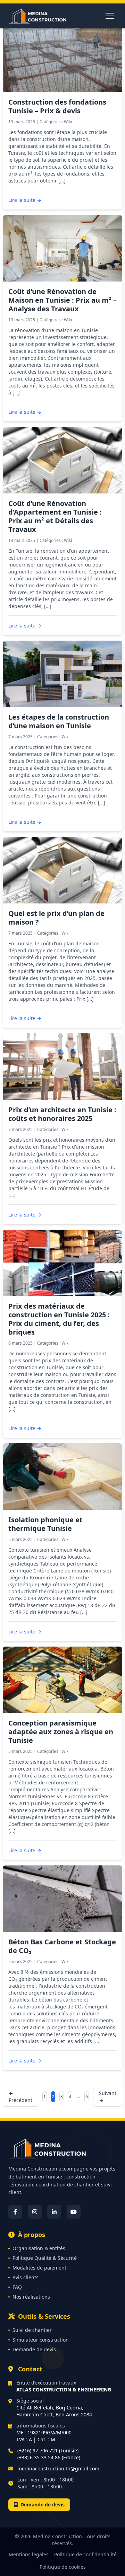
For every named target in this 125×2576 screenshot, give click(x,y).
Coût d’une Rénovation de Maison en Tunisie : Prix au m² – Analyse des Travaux (62, 300)
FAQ (17, 2287)
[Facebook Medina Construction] (15, 2212)
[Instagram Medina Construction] (35, 2212)
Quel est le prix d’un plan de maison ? (56, 918)
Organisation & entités (39, 2248)
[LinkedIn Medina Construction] (54, 2212)
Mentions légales (29, 2554)
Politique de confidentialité (85, 2554)
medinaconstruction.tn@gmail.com (58, 2468)
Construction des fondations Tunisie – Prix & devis (57, 106)
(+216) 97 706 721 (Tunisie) (48, 2450)
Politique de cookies (63, 2567)
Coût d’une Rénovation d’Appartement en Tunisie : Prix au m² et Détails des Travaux (55, 516)
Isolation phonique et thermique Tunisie (45, 1524)
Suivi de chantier (32, 2330)
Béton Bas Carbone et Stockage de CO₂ (62, 1946)
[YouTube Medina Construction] (74, 2212)
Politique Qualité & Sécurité (45, 2258)
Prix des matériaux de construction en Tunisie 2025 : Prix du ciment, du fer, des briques (59, 1319)
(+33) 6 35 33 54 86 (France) (49, 2457)
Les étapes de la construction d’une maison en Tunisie (59, 721)
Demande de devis (34, 2349)
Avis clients (26, 2277)
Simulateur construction (41, 2340)
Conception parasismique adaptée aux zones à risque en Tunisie (61, 1732)
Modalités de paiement (39, 2268)
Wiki (68, 122)
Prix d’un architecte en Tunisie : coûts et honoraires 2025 (62, 1114)
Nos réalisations (31, 2297)
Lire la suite (25, 200)
